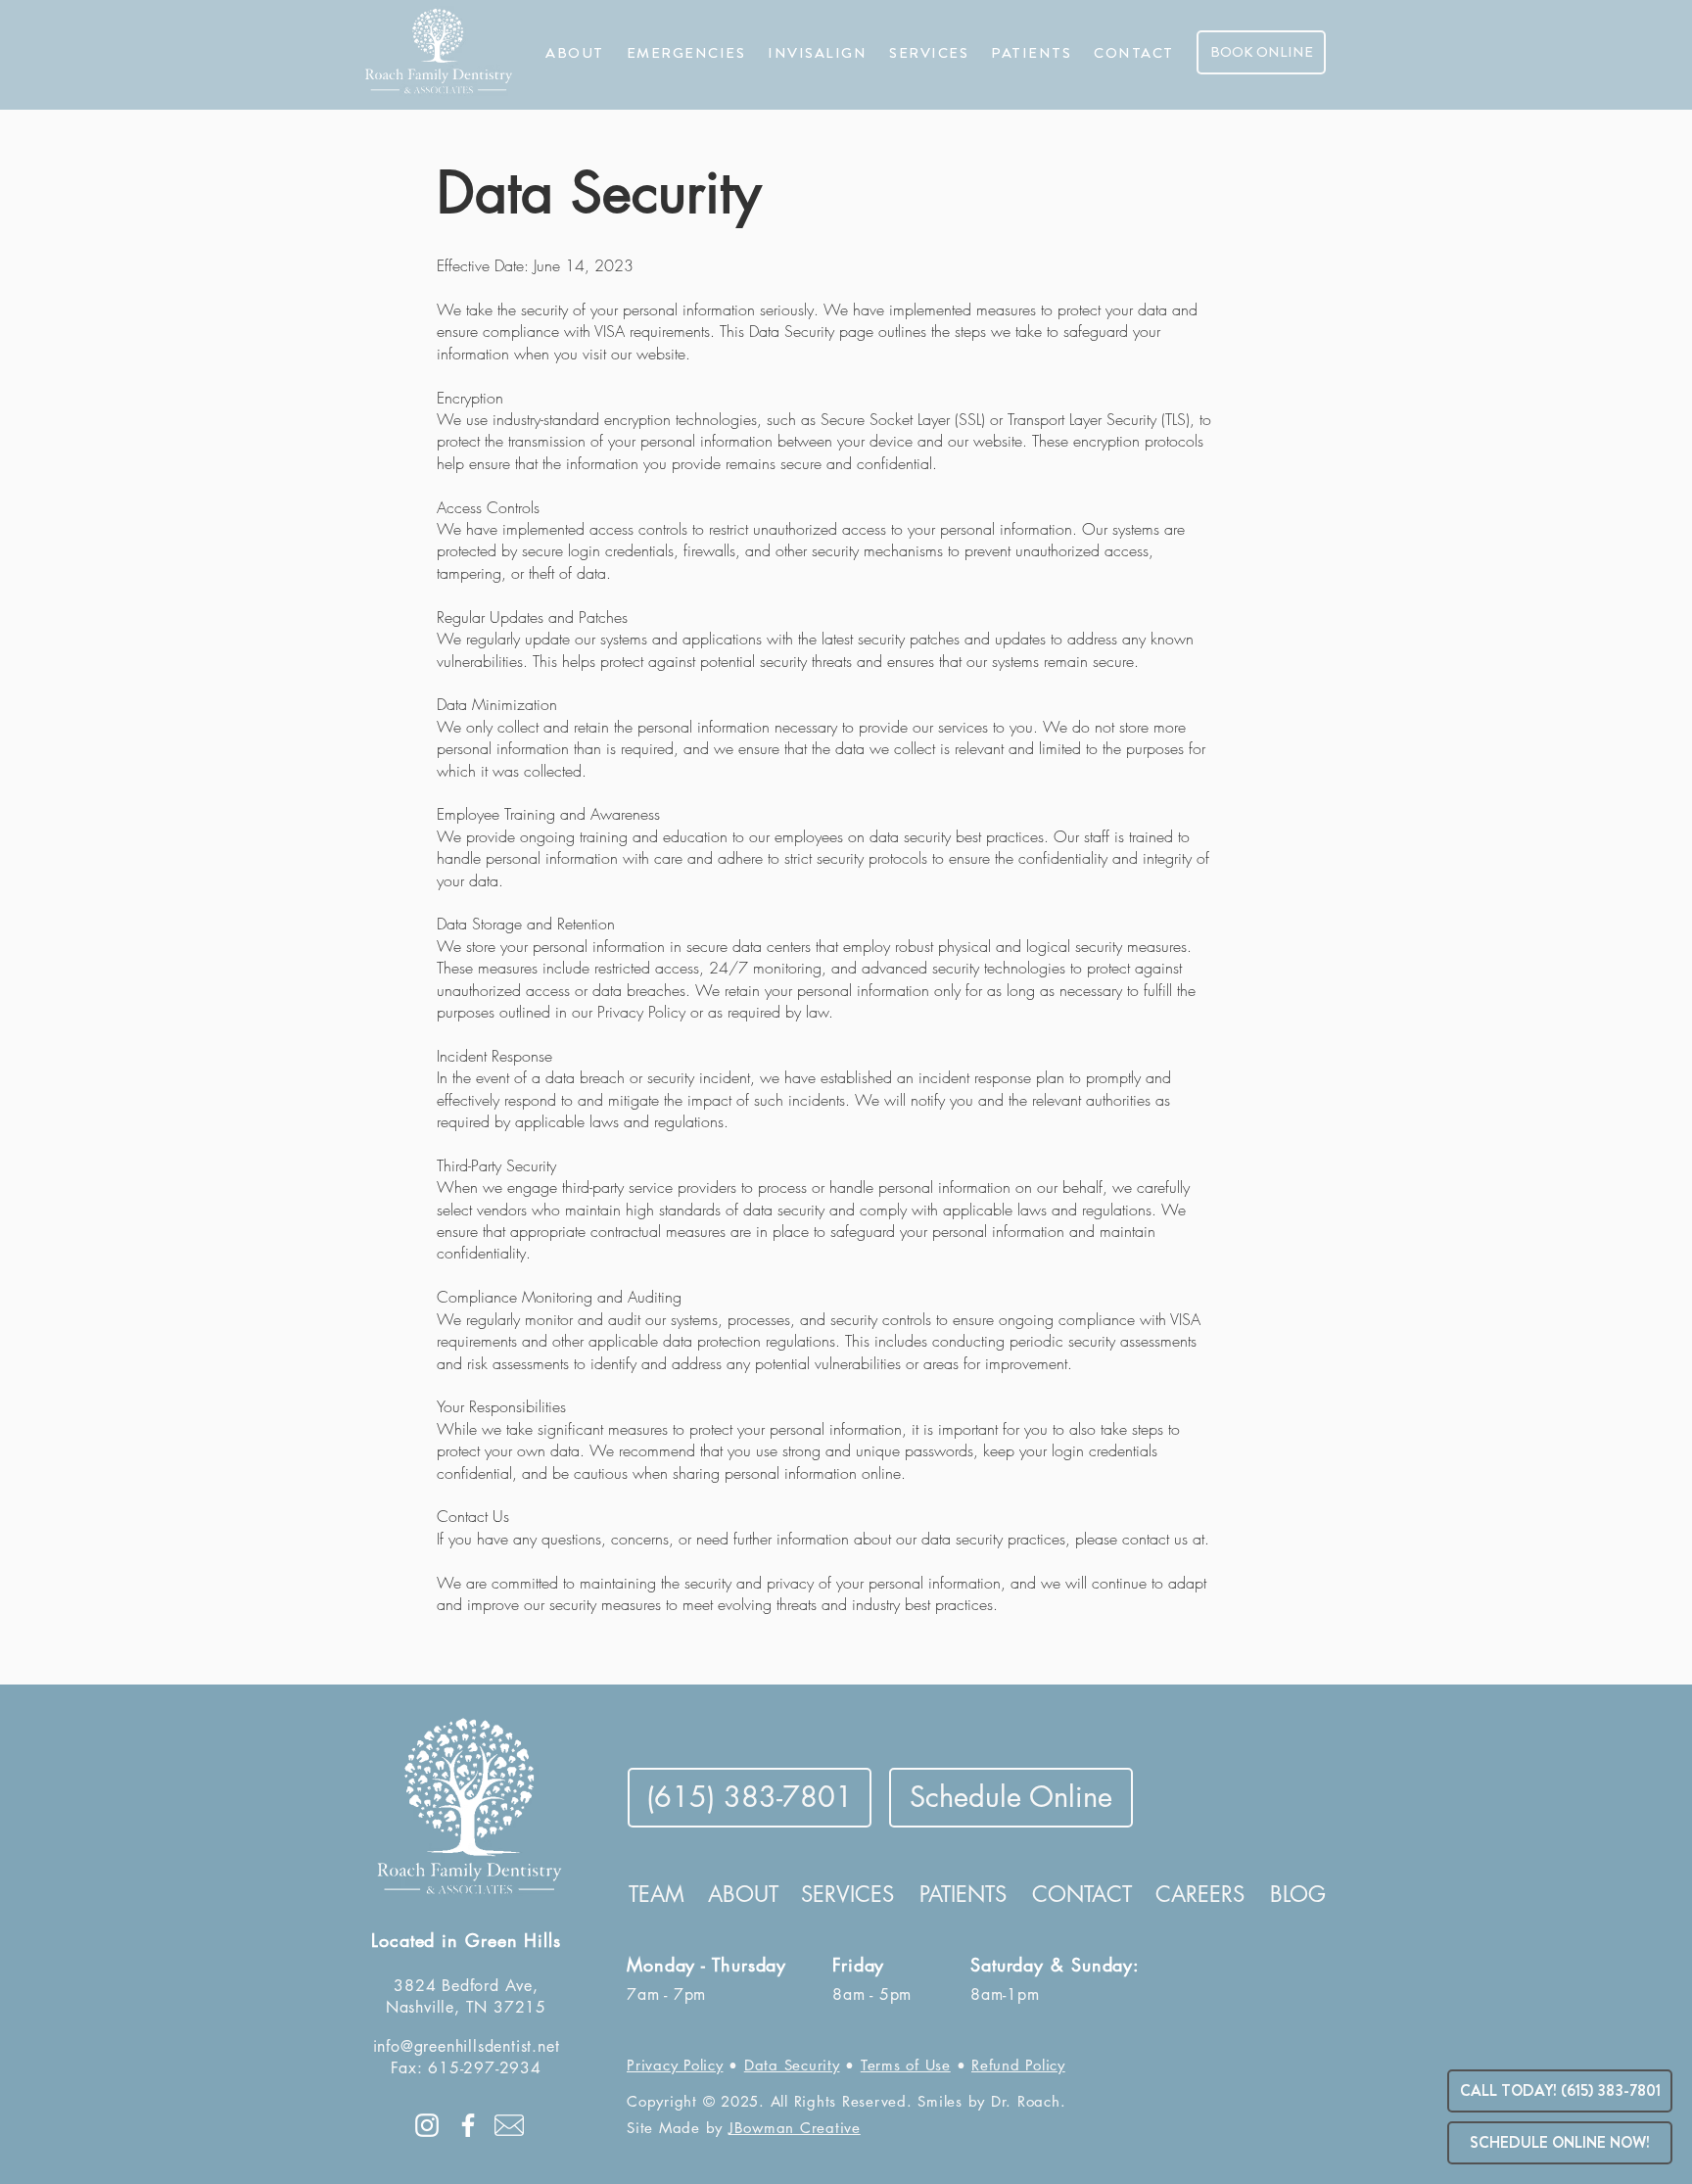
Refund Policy (1018, 2065)
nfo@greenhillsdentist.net (468, 2046)
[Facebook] (468, 2125)
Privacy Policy (675, 2065)
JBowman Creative (795, 2128)
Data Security (792, 2065)
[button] (575, 53)
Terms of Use (906, 2065)
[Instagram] (427, 2125)
